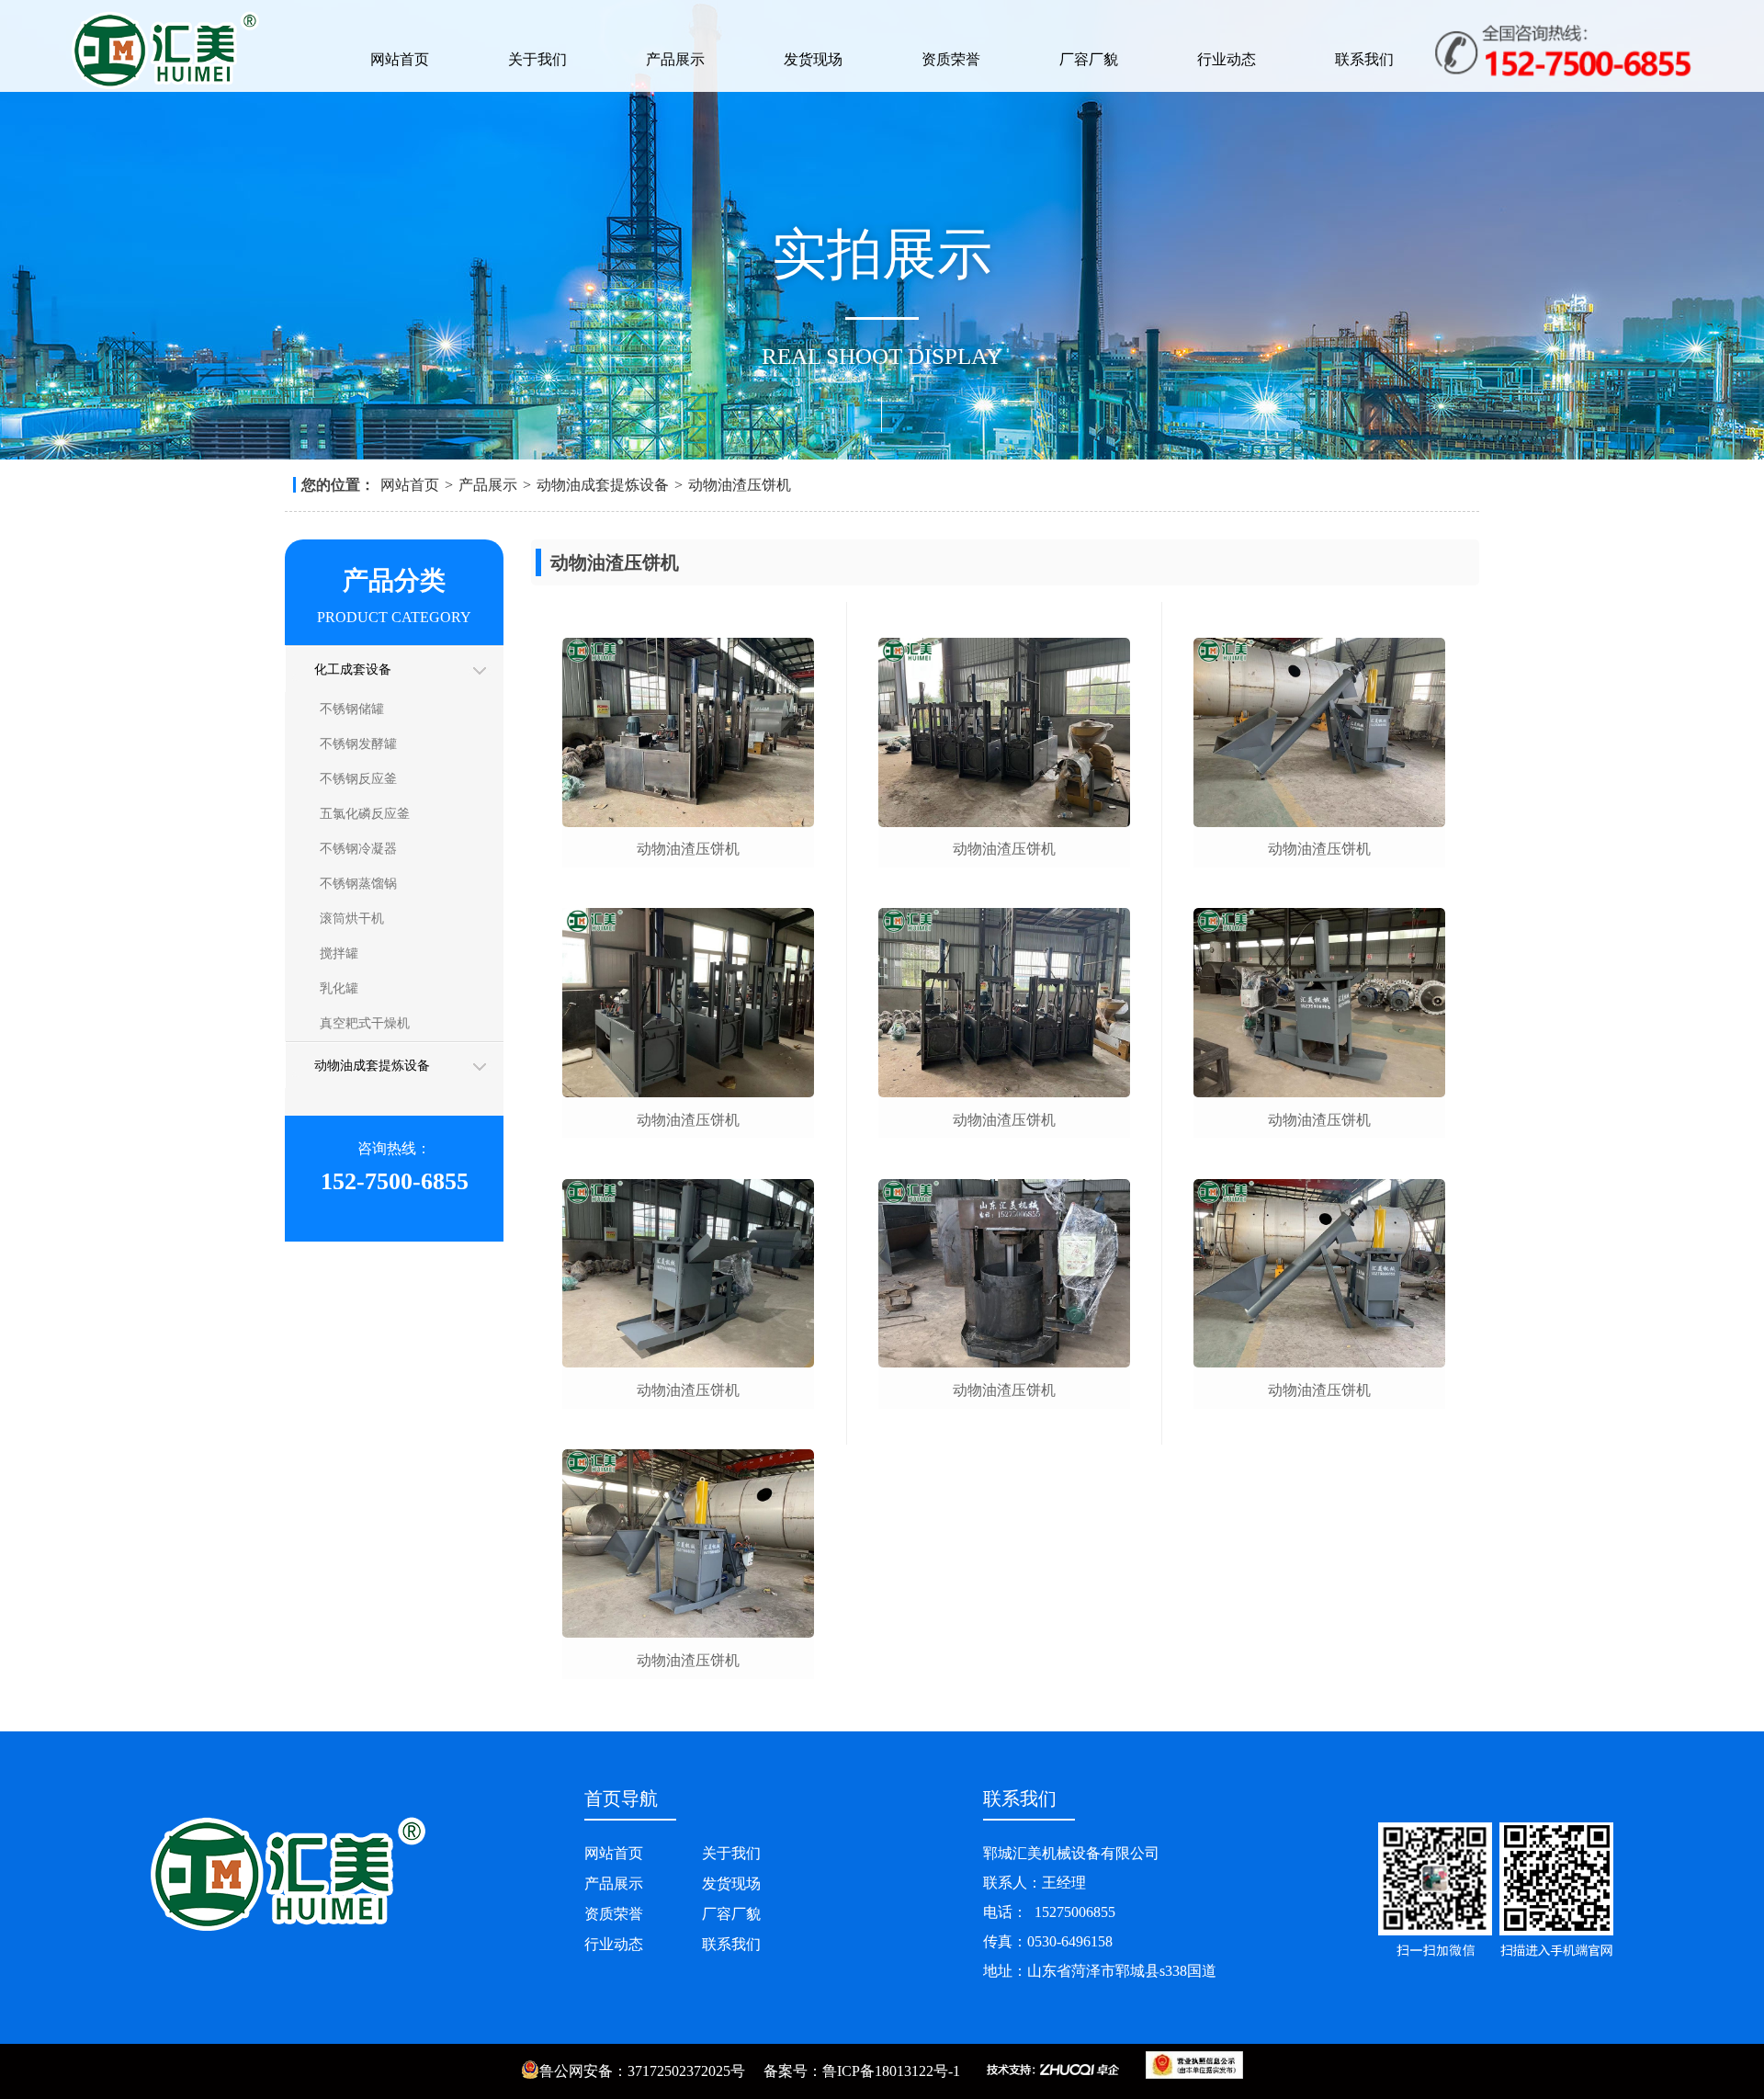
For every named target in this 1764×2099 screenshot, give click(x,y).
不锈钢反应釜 (358, 779)
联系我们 (1364, 59)
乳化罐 (339, 988)
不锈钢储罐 (352, 709)
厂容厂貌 (1089, 59)
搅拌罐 (339, 953)
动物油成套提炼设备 (603, 485)
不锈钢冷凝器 (358, 849)
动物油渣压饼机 (740, 485)
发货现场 (813, 59)
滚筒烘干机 (352, 919)
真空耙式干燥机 (365, 1023)
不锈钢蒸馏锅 (358, 884)
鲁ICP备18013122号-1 (891, 2071)
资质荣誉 (951, 59)
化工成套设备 (353, 669)
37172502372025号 (686, 2071)
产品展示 (675, 59)
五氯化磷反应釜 (365, 814)
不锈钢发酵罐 (358, 744)
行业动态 (1227, 59)
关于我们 (537, 59)
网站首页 (400, 59)
